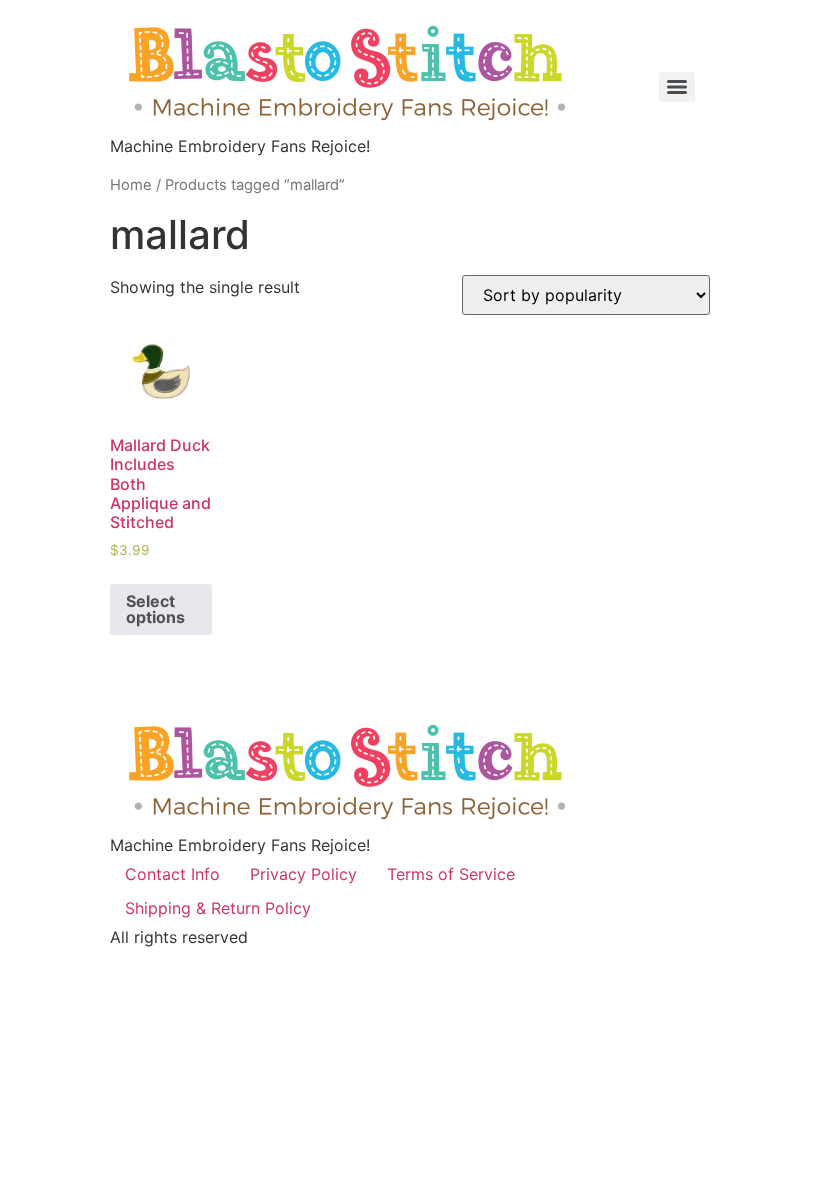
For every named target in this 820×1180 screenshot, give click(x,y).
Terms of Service (451, 874)
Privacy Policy (303, 874)
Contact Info (172, 874)
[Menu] (677, 87)
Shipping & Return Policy (218, 908)
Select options (155, 609)
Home (131, 185)
